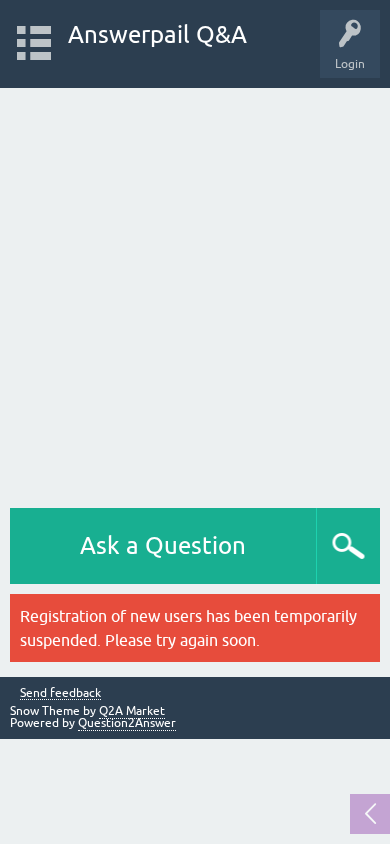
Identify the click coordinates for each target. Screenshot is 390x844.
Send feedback (60, 693)
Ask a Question (163, 545)
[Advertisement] (195, 293)
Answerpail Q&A (157, 34)
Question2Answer (127, 723)
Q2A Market (132, 711)
